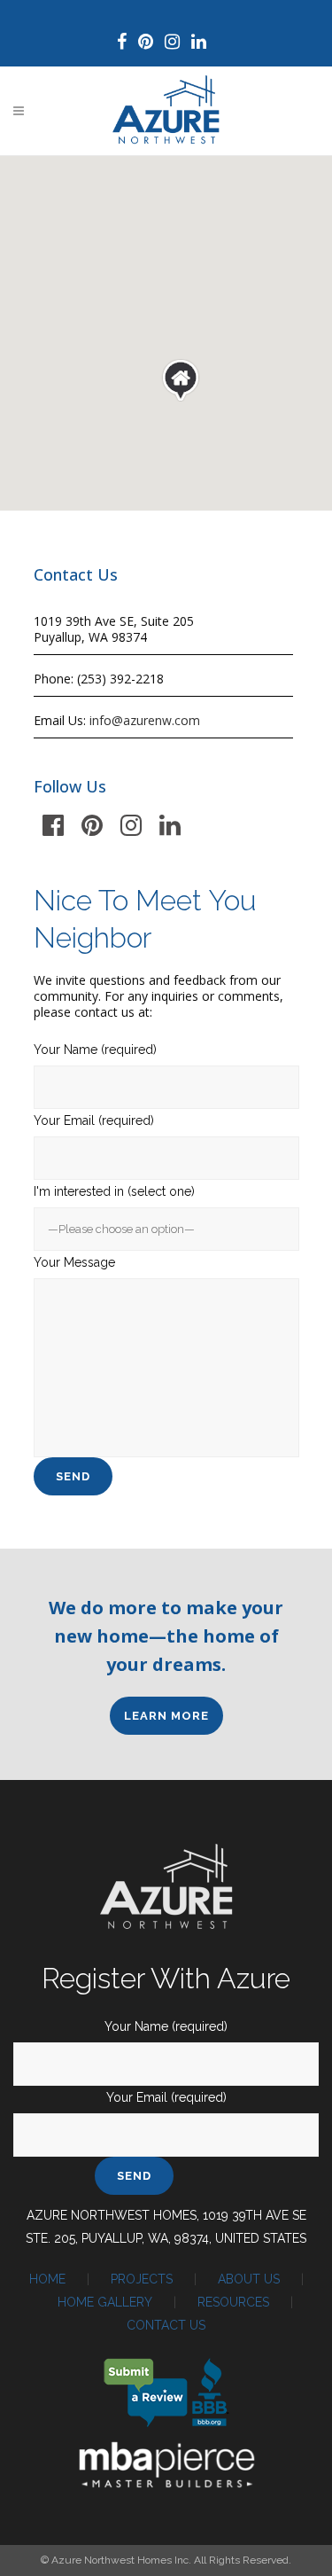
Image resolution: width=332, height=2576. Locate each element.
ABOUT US (249, 2279)
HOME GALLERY (105, 2302)
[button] (181, 380)
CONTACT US (166, 2325)
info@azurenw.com (145, 720)
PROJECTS (142, 2279)
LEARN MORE (166, 1716)
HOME (47, 2279)
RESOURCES (233, 2302)
